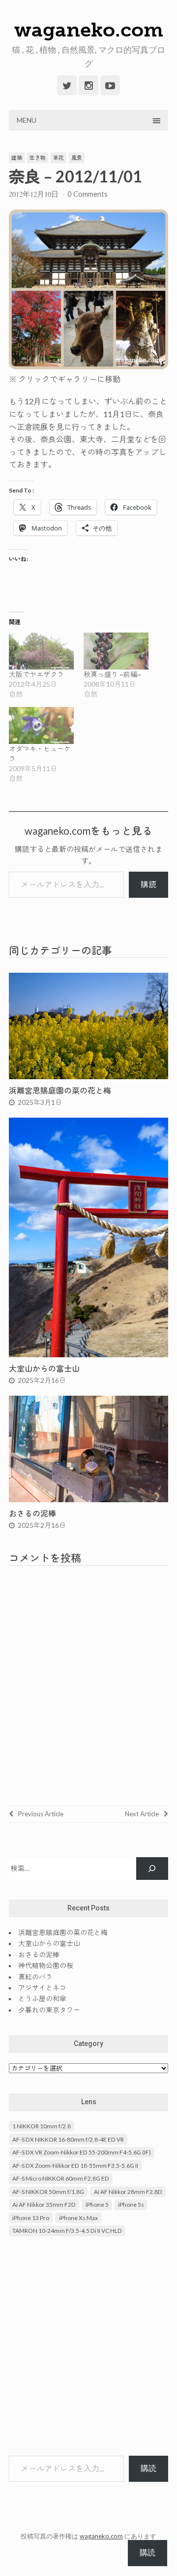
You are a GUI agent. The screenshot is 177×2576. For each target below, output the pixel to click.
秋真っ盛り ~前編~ (112, 674)
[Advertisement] (88, 2347)
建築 (17, 158)
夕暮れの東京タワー (49, 2010)
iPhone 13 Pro (31, 2218)
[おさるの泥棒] (88, 1499)
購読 (148, 884)
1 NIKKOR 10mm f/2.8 (42, 2126)
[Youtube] (110, 85)
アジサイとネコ (42, 1988)
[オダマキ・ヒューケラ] (41, 725)
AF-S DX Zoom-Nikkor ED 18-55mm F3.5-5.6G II (75, 2166)
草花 (59, 158)
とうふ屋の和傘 (42, 1998)
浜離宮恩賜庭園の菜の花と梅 (60, 1090)
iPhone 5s (131, 2205)
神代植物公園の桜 (46, 1965)
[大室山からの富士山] (88, 1354)
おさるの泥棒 (32, 1513)
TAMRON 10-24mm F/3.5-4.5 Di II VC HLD (67, 2231)
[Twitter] (67, 85)
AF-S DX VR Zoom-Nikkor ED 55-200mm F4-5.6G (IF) (82, 2152)
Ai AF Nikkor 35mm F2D (44, 2205)
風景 (77, 158)
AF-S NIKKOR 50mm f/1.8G (48, 2192)
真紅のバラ (35, 1977)
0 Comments (88, 194)
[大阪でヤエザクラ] (41, 651)
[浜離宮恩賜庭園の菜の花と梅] (88, 1076)
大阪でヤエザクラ (36, 674)
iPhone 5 (97, 2205)
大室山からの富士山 (44, 1368)
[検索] (152, 1869)
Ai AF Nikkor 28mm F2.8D (128, 2192)
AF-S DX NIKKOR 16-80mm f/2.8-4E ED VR (68, 2139)
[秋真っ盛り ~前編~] (116, 651)
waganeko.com (89, 30)
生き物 (38, 158)
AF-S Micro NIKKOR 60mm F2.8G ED (61, 2178)
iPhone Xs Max (78, 2218)
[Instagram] (88, 85)
